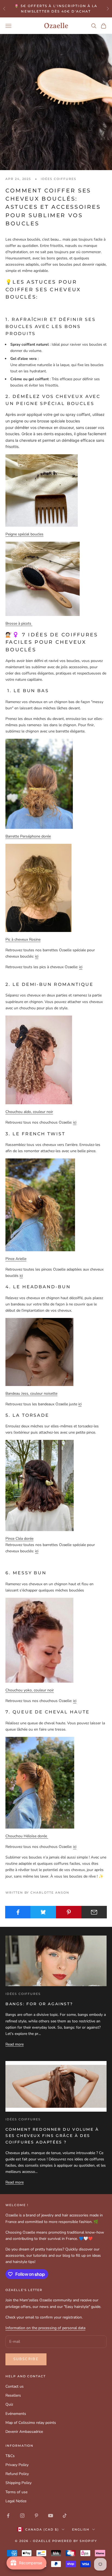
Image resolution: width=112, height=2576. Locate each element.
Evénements (16, 2414)
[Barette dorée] (39, 783)
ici (37, 956)
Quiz (9, 2404)
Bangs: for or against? (39, 2004)
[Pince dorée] (40, 1485)
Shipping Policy (18, 2483)
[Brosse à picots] (43, 579)
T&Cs (10, 2456)
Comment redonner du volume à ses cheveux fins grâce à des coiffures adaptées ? (52, 2136)
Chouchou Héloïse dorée (27, 1836)
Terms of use (16, 2492)
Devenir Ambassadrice (24, 2432)
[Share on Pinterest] (69, 1912)
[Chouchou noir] (39, 1059)
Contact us (15, 2386)
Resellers (13, 2395)
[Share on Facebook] (18, 1912)
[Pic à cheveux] (38, 887)
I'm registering (56, 2557)
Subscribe (26, 2359)
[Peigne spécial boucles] (42, 490)
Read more (15, 2044)
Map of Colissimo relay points (31, 2423)
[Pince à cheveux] (40, 1205)
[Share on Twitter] (43, 1912)
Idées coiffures (58, 179)
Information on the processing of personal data (45, 2328)
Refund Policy (17, 2474)
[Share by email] (94, 1912)
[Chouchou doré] (40, 1782)
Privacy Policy (17, 2465)
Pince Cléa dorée (19, 1539)
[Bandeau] (39, 1352)
